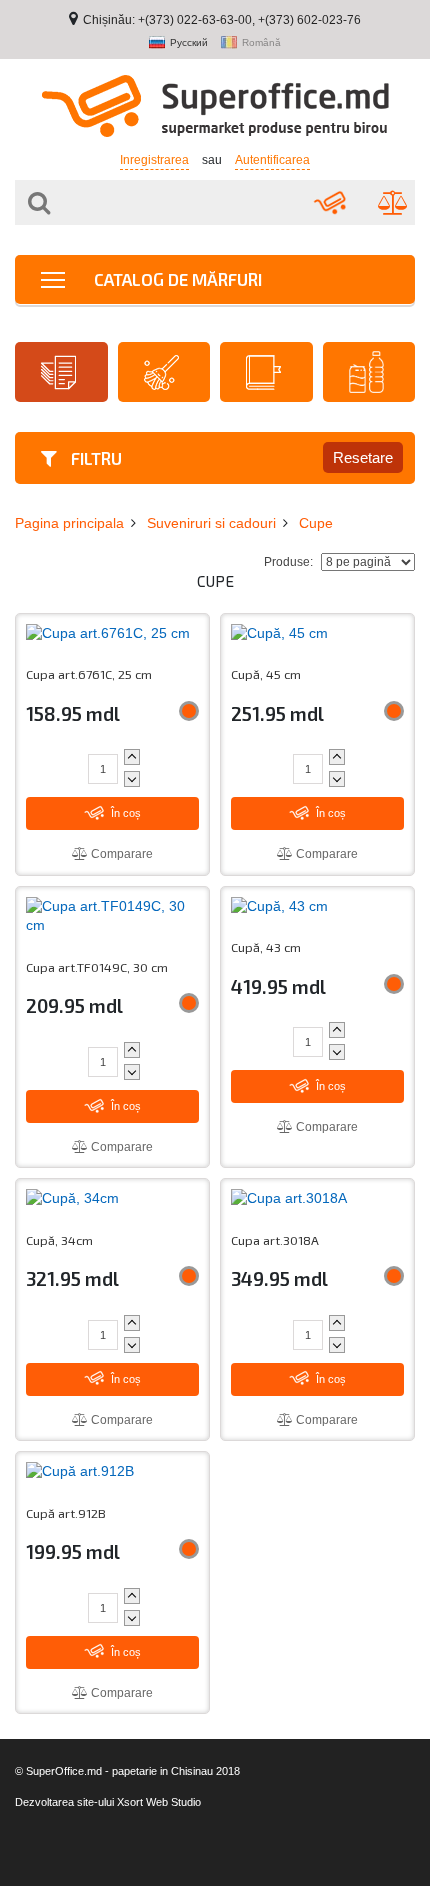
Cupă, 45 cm (266, 674)
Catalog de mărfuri (176, 279)
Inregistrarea (154, 160)
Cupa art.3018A (275, 1240)
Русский (189, 43)
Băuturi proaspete (369, 372)
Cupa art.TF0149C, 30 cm (97, 967)
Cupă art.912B (66, 1513)
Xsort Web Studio (159, 1802)
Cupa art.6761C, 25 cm (89, 674)
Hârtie (61, 372)
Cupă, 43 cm (266, 947)
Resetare (363, 457)
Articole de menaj (164, 372)
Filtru (94, 458)
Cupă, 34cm (59, 1240)
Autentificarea (272, 160)
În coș (124, 813)
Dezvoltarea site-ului (64, 1802)
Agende (266, 372)
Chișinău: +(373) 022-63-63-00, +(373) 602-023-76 (222, 20)
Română (261, 43)
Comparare (120, 854)
